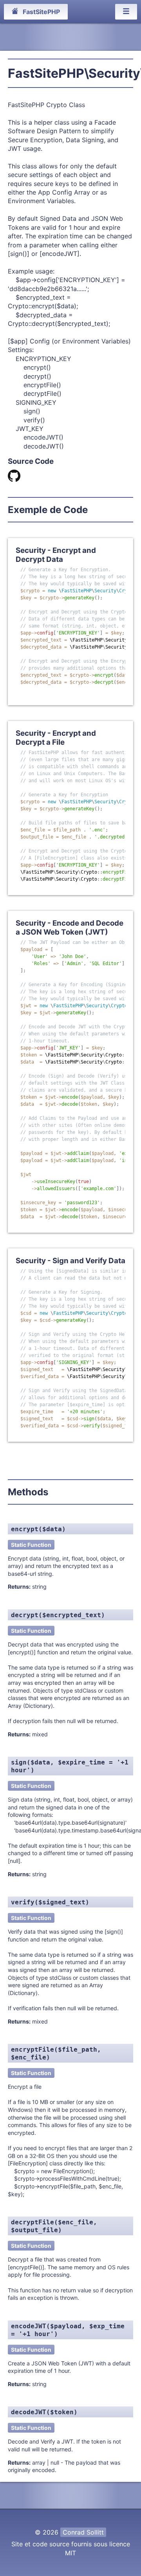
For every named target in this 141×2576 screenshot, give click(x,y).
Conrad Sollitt (83, 2532)
